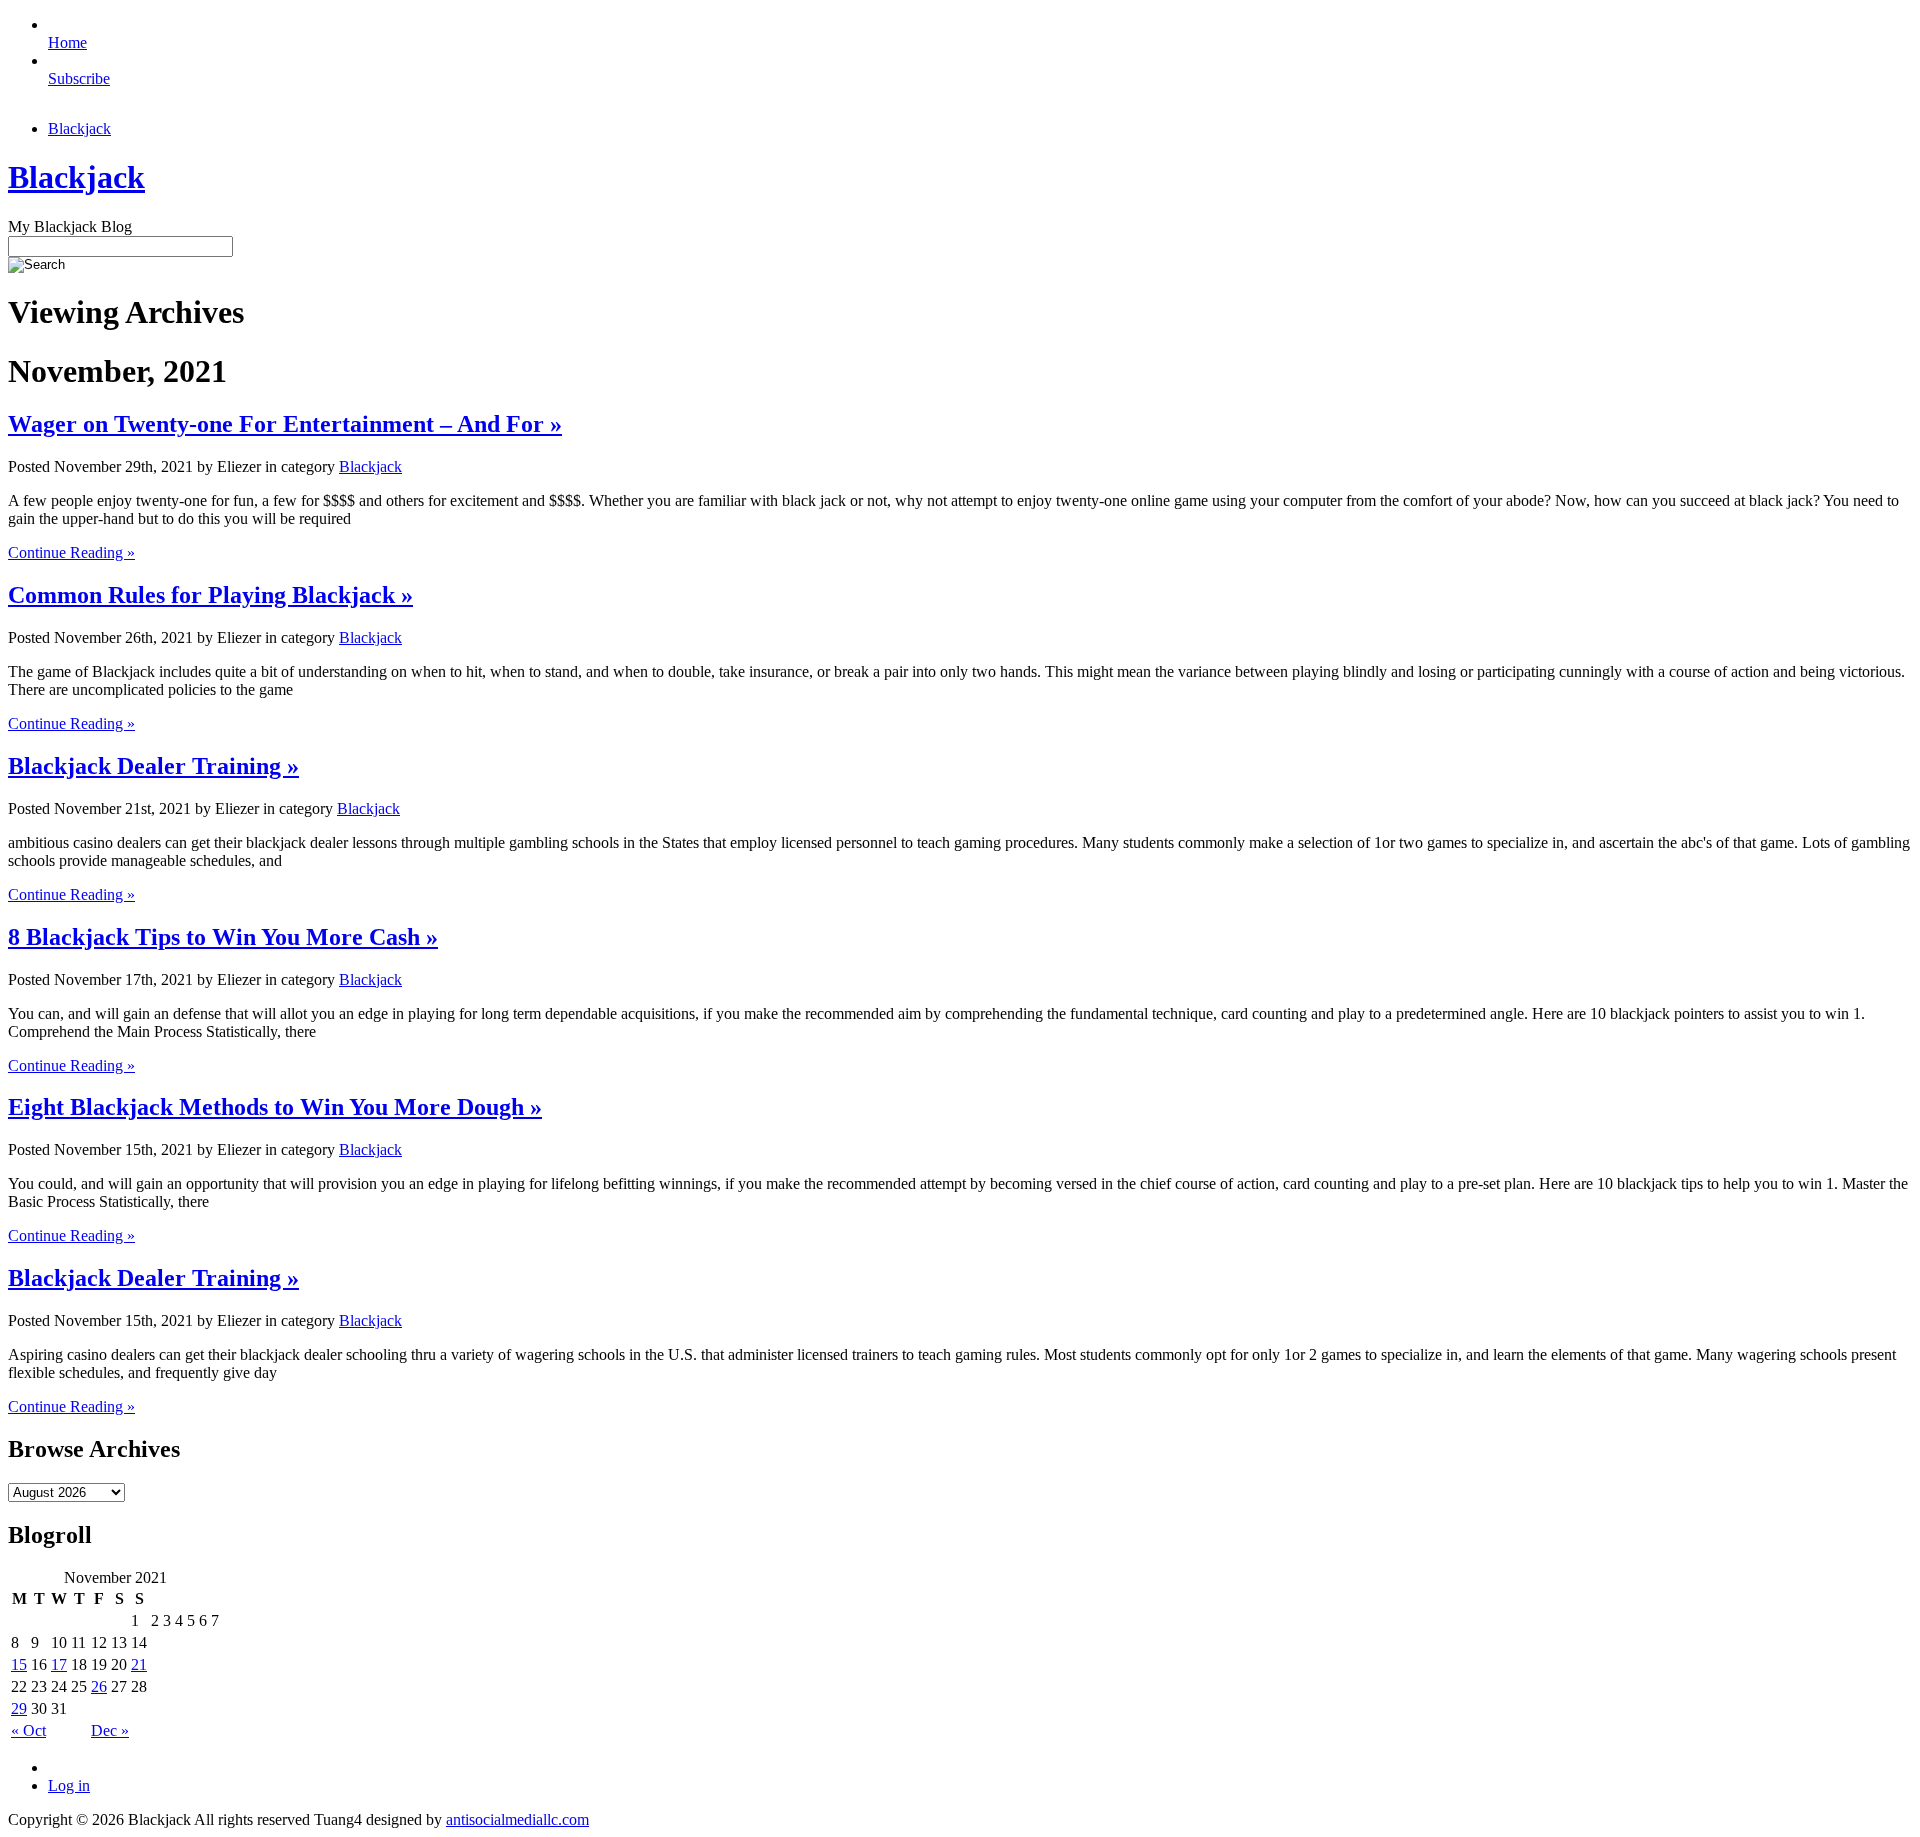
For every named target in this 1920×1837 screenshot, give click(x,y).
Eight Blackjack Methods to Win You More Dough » (275, 1107)
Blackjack (79, 128)
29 (19, 1708)
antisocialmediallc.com (517, 1819)
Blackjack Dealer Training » (153, 766)
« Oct (28, 1730)
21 (139, 1664)
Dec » (110, 1730)
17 (59, 1664)
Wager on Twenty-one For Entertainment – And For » (285, 424)
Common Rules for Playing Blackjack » (210, 595)
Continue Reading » (71, 552)
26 (99, 1686)
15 (19, 1664)
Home (67, 42)
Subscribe (79, 78)
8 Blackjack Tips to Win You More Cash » (223, 937)
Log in (69, 1785)
